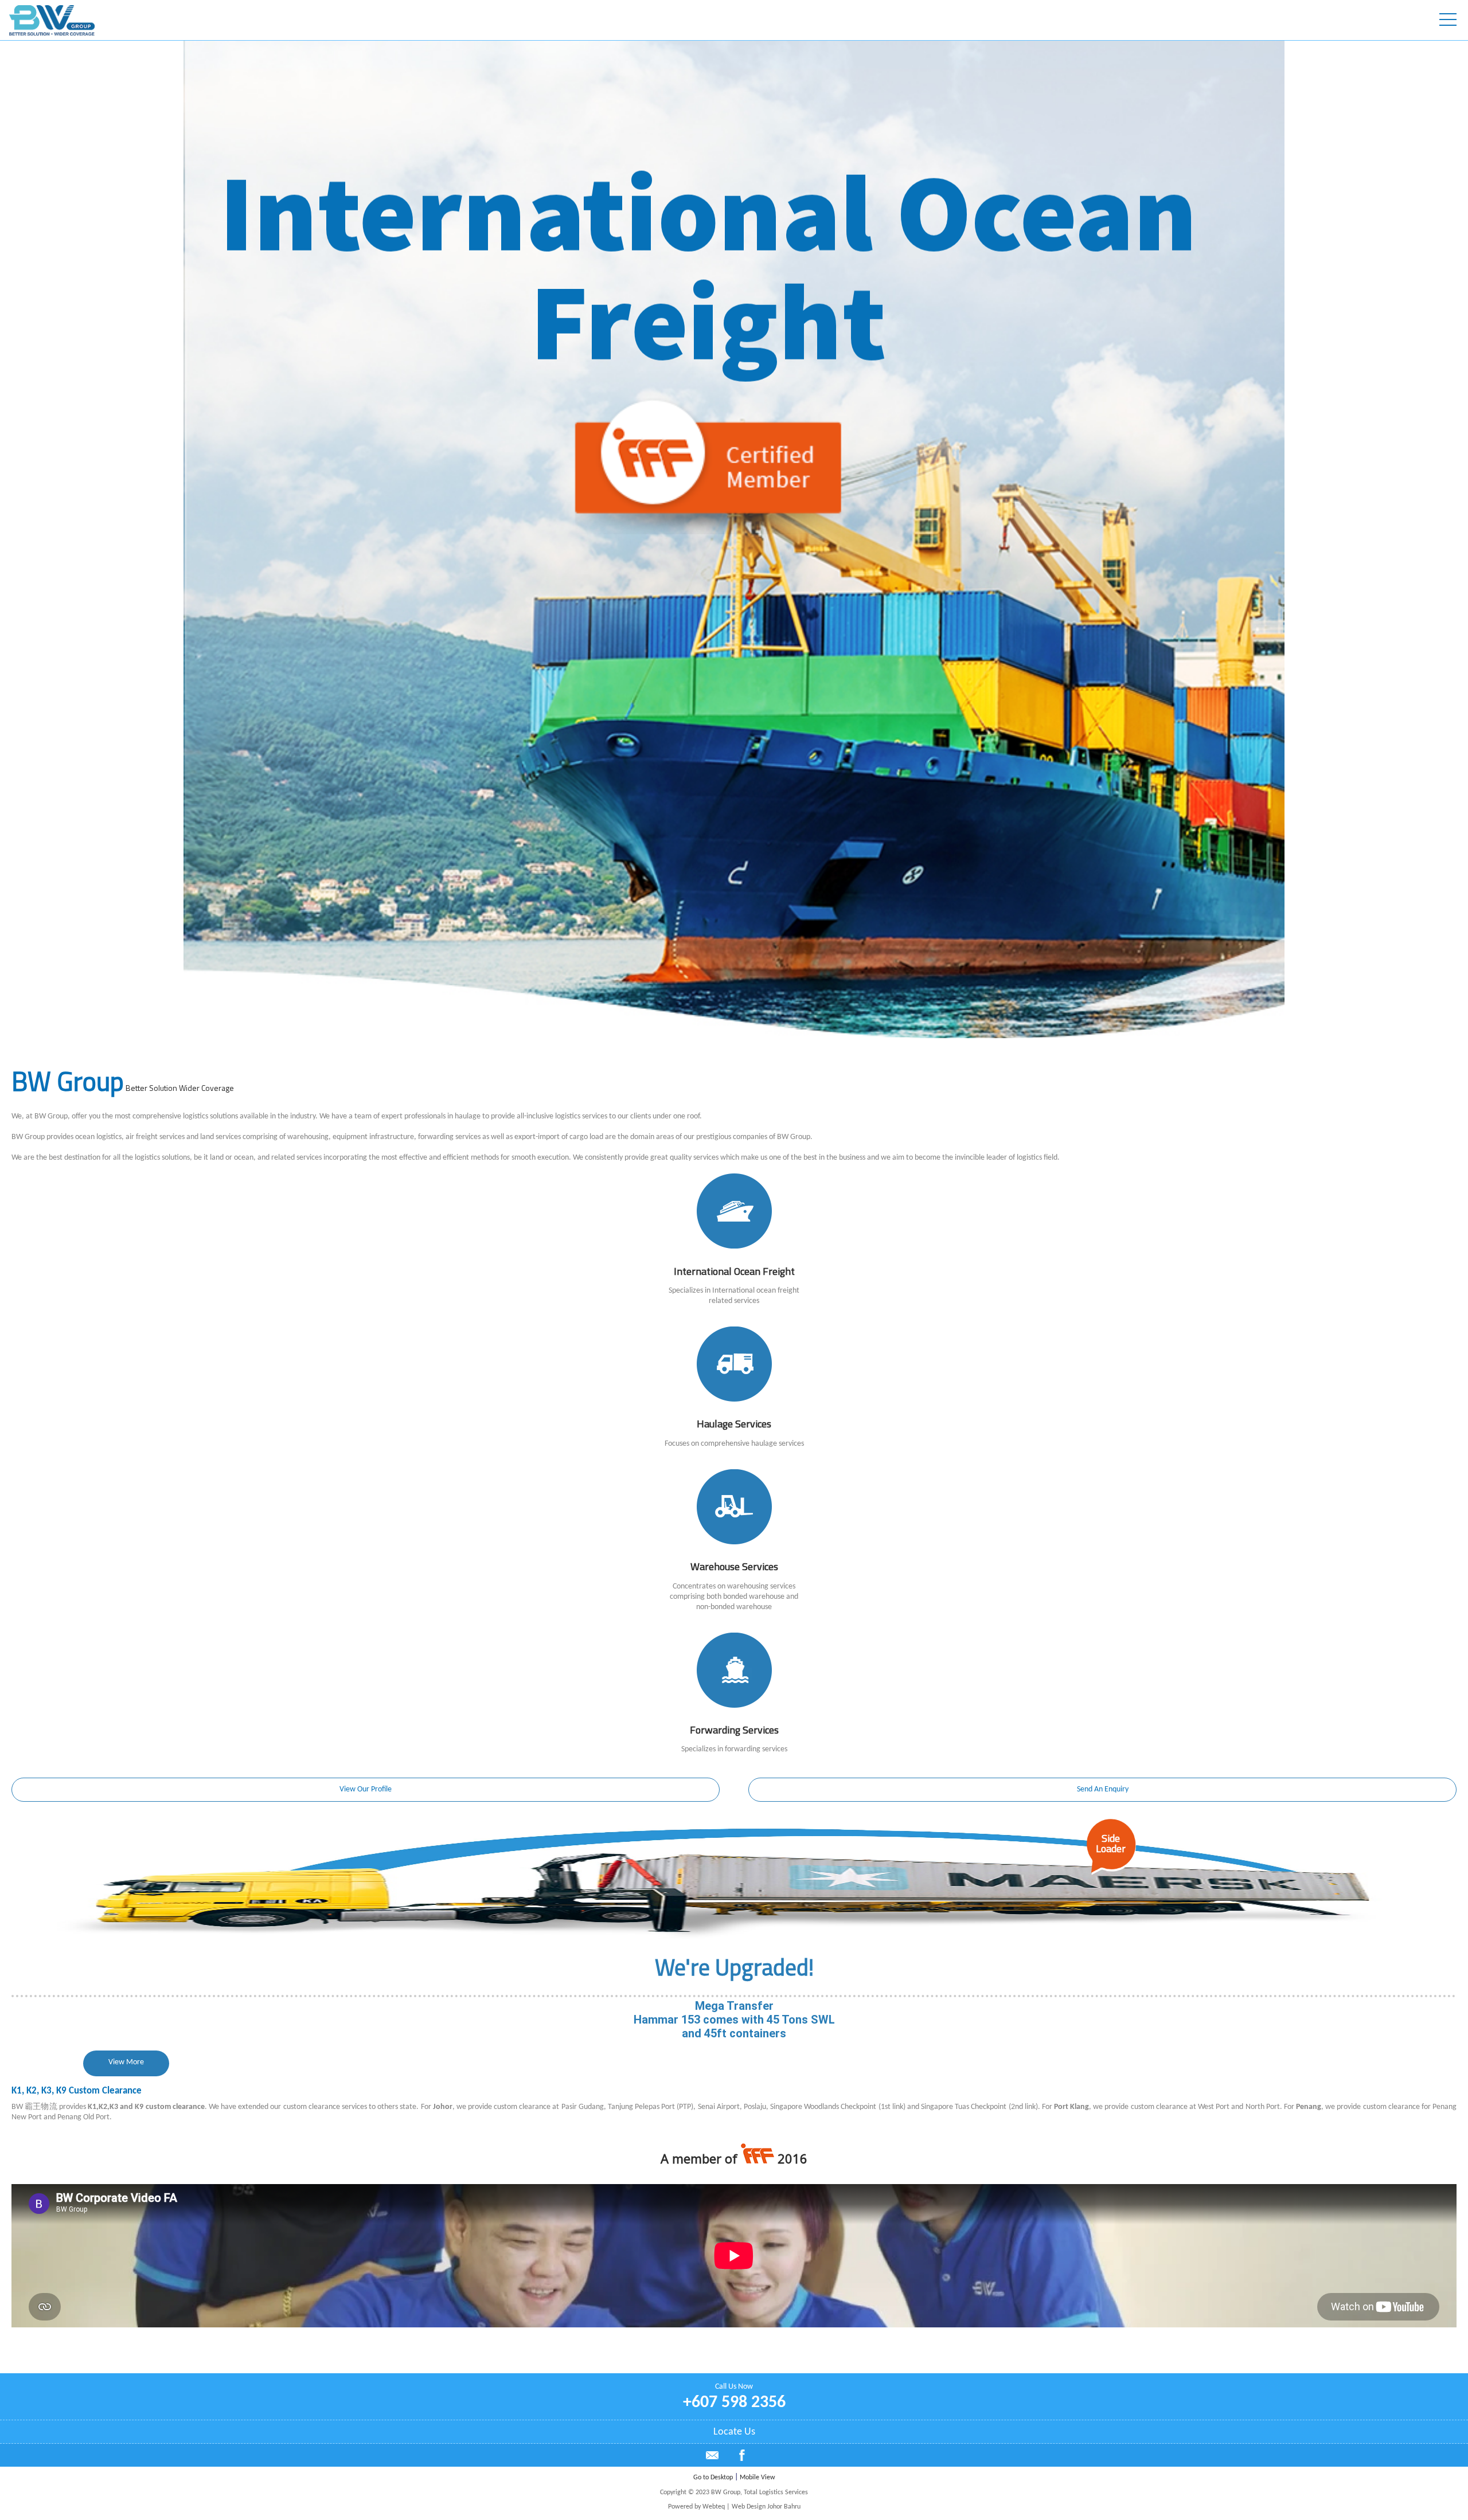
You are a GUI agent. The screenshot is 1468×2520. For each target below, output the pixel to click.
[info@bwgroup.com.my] (712, 2455)
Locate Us (734, 2432)
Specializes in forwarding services (734, 1749)
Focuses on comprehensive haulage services (734, 1444)
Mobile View (758, 2478)
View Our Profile (366, 1789)
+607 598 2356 (734, 2403)
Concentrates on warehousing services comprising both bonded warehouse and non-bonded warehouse (734, 1597)
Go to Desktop (713, 2478)
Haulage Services (734, 1424)
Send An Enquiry (1103, 1789)
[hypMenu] (1448, 20)
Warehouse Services (734, 1566)
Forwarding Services (734, 1730)
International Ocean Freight (734, 1271)
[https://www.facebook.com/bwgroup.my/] (742, 2459)
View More (126, 2062)
